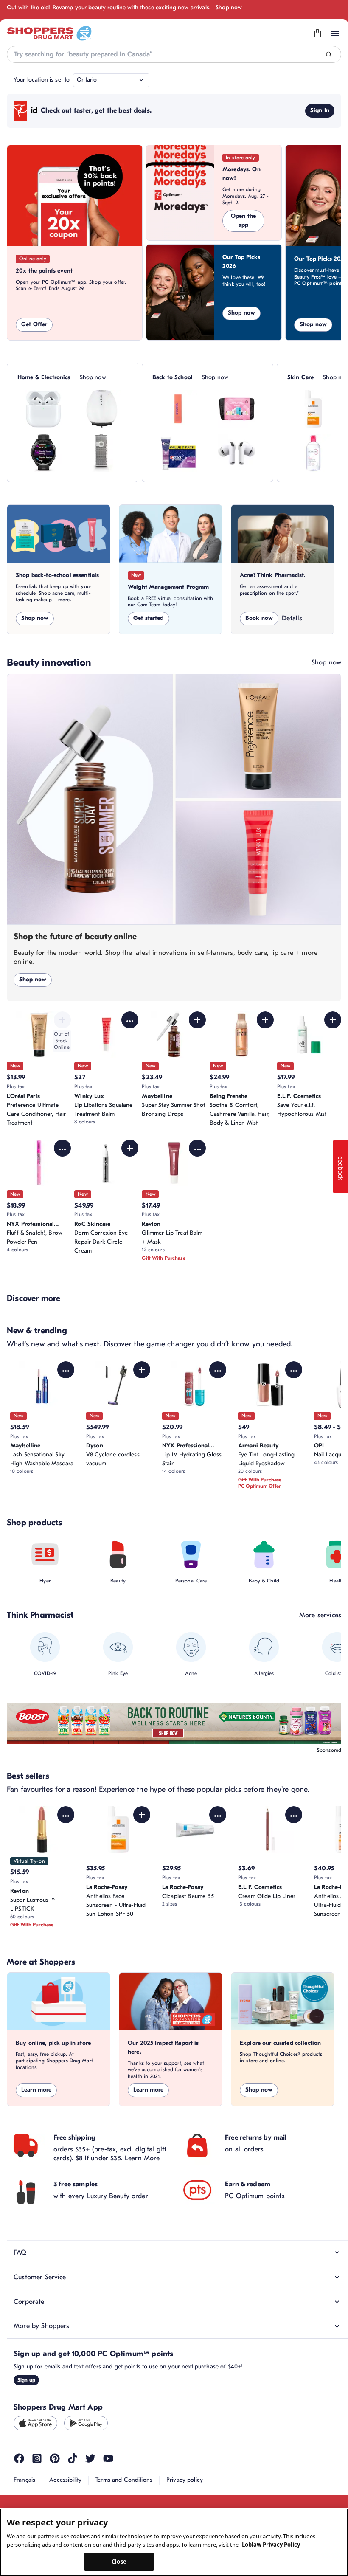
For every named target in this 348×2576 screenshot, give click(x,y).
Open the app (243, 220)
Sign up (26, 2380)
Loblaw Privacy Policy (271, 2545)
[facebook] (19, 2458)
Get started (149, 618)
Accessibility (65, 2480)
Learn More (142, 2158)
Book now (259, 618)
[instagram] (37, 2458)
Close (119, 2562)
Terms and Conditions (124, 2480)
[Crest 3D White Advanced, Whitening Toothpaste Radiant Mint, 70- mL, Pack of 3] (178, 453)
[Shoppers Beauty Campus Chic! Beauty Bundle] (237, 409)
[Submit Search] (329, 55)
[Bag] (317, 34)
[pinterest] (55, 2458)
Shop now (229, 7)
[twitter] (90, 2458)
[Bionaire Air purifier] (102, 409)
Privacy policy (185, 2480)
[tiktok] (73, 2458)
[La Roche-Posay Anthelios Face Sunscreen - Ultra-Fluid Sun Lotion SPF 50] (313, 409)
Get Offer (34, 324)
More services (320, 1615)
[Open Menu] (335, 34)
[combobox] (174, 54)
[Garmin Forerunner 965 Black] (43, 453)
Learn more (36, 2090)
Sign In (320, 110)
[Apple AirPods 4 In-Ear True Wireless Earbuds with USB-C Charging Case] (43, 409)
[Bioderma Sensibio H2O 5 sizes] (313, 453)
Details (292, 618)
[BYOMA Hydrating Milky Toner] (178, 409)
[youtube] (108, 2458)
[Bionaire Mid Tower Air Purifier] (102, 453)
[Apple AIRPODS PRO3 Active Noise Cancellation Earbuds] (237, 453)
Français (24, 2480)
